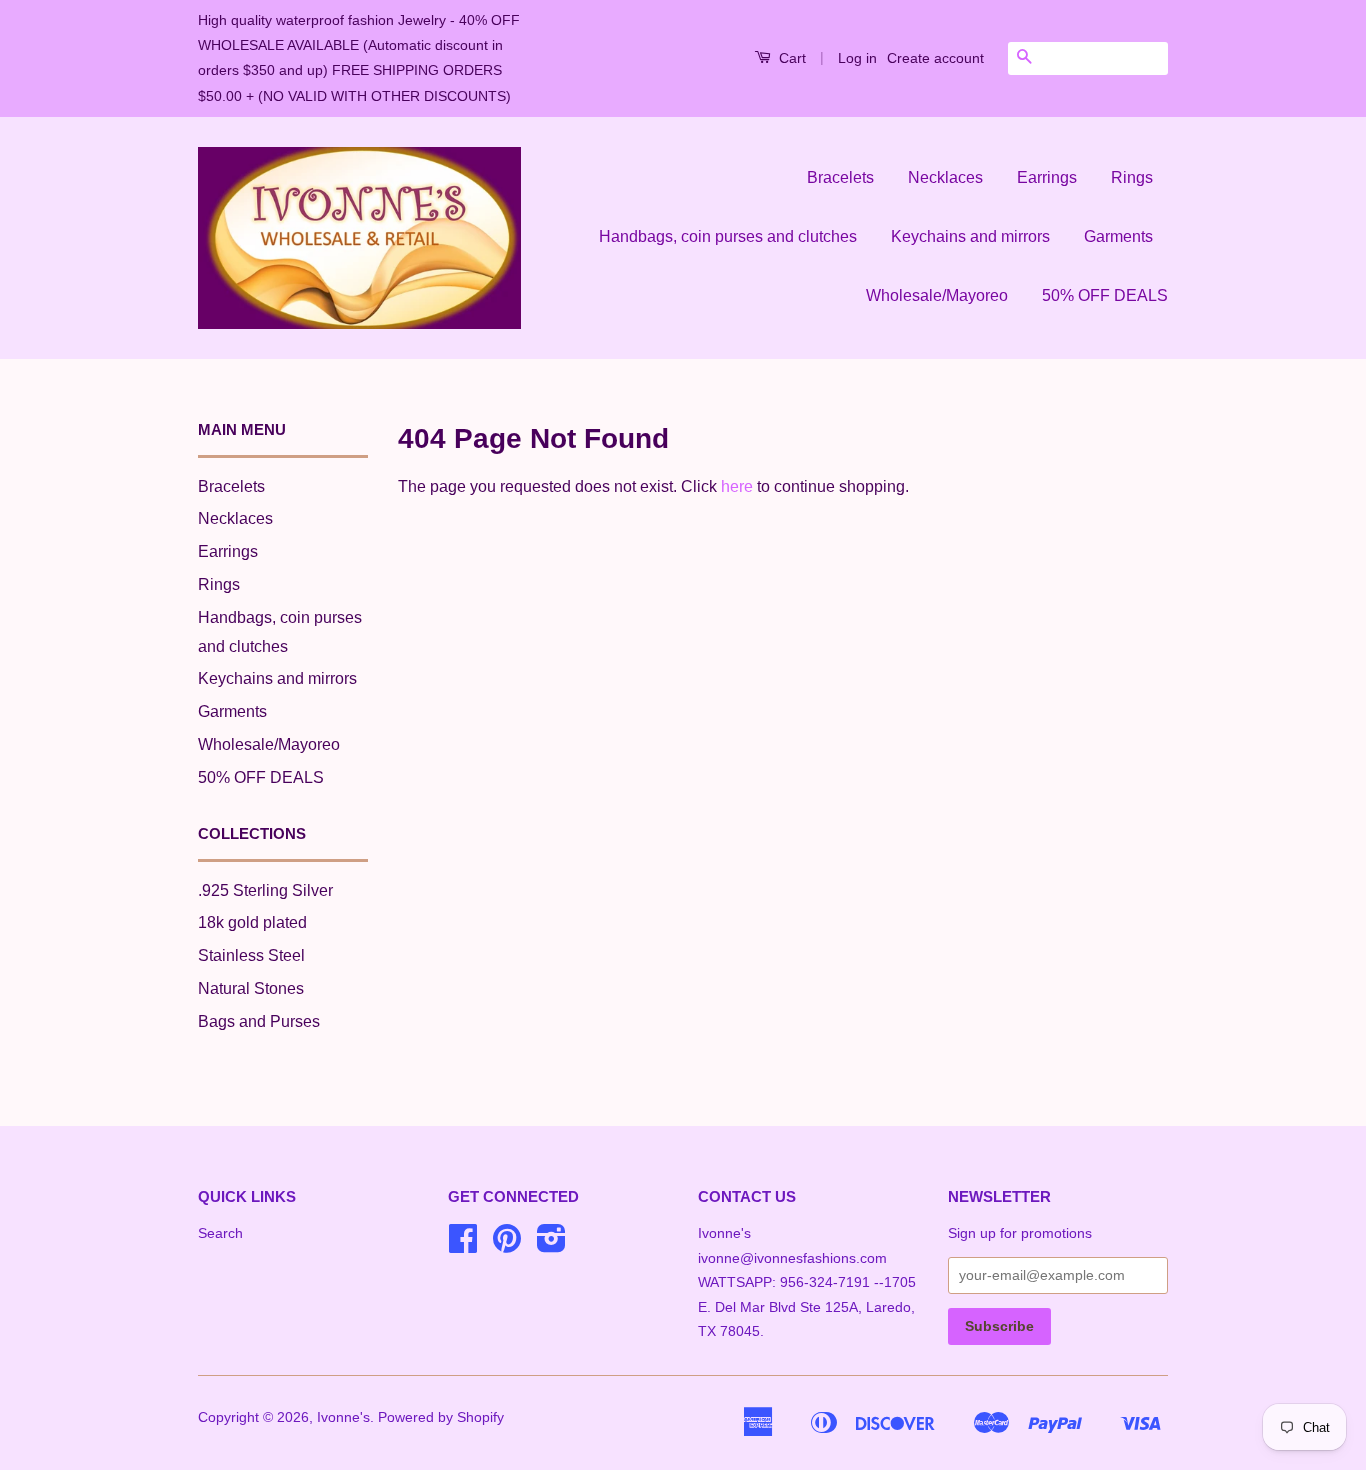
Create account (935, 58)
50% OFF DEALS (1105, 295)
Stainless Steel (251, 955)
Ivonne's (343, 1417)
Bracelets (840, 177)
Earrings (1047, 177)
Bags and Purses (259, 1021)
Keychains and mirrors (970, 236)
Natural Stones (251, 988)
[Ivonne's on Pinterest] (507, 1245)
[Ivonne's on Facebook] (463, 1245)
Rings (1132, 177)
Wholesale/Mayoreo (937, 295)
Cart (790, 58)
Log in (857, 58)
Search (220, 1233)
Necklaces (945, 177)
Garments (1118, 236)
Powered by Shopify (441, 1417)
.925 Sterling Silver (265, 890)
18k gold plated (252, 922)
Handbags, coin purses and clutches (728, 236)
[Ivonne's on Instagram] (551, 1245)
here (737, 486)
